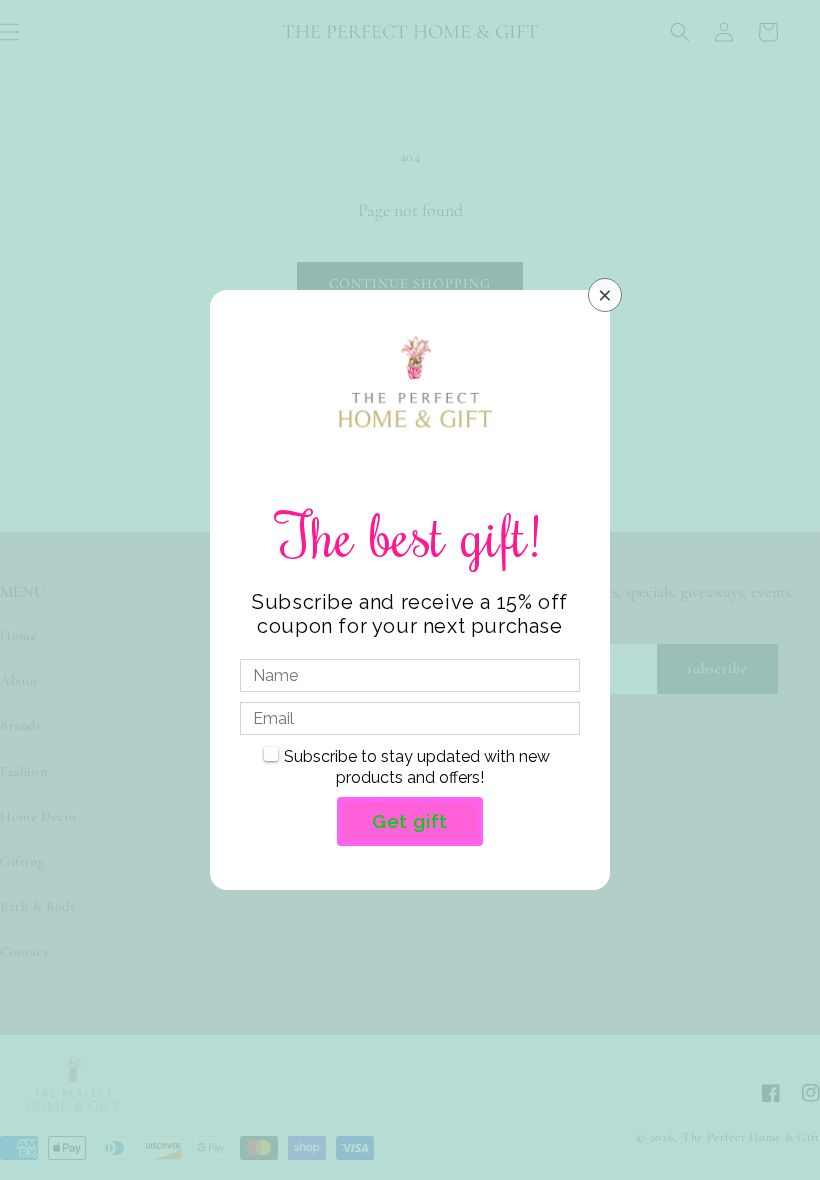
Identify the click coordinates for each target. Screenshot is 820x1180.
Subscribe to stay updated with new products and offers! (417, 767)
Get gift (410, 821)
